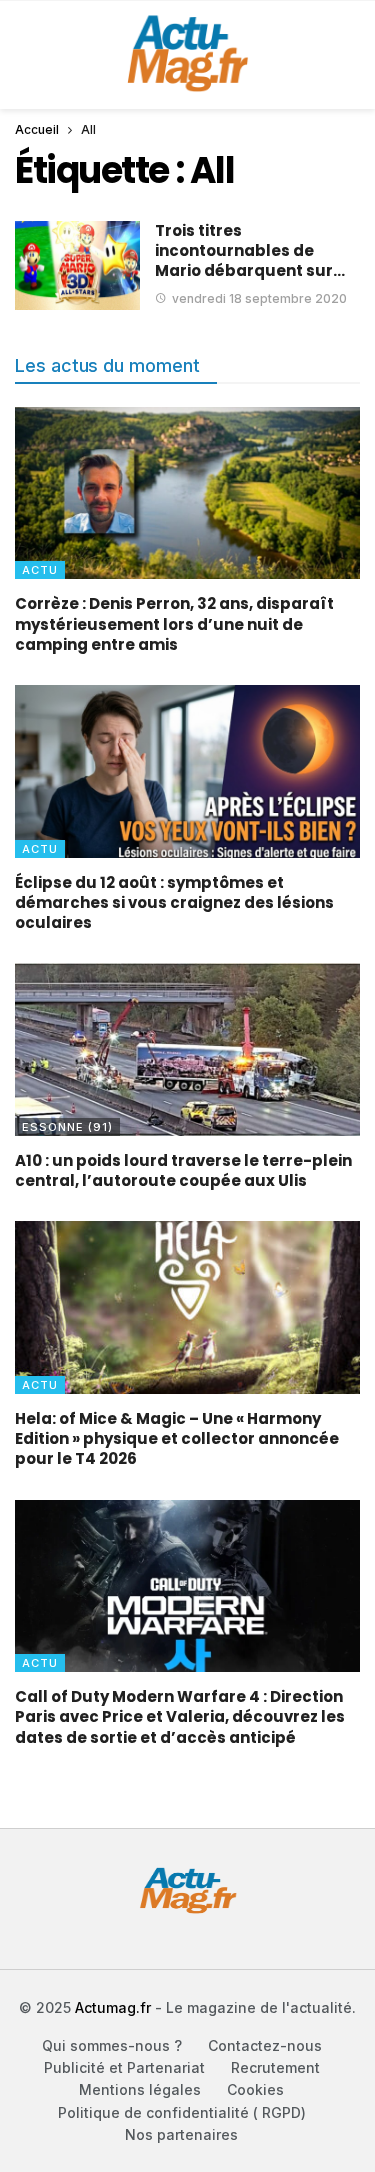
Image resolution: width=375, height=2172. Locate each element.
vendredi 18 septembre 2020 (259, 298)
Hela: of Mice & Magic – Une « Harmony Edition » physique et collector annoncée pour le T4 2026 (177, 1439)
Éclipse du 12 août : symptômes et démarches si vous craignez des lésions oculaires (174, 903)
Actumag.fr (113, 2007)
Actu (40, 570)
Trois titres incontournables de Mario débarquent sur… (250, 251)
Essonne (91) (67, 1127)
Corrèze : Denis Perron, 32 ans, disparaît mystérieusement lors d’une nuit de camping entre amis (174, 624)
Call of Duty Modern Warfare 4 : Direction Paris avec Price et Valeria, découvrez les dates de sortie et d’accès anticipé (180, 1717)
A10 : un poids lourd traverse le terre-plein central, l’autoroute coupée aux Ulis (183, 1170)
